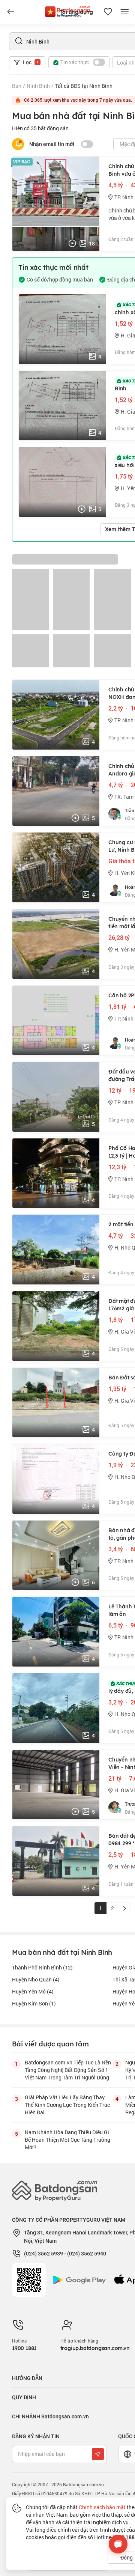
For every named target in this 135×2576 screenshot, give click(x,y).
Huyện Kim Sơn (34, 2003)
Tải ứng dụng (76, 12)
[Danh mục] (10, 12)
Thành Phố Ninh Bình (42, 1967)
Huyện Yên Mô (33, 1991)
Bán (17, 86)
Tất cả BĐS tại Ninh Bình (84, 86)
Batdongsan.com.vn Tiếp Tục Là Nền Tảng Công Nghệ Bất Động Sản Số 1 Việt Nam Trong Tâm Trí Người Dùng (68, 2070)
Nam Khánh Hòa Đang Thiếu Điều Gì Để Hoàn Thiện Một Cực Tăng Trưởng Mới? (67, 2140)
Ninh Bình (38, 86)
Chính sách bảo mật (102, 2507)
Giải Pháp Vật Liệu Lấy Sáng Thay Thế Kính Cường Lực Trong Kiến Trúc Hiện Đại (67, 2105)
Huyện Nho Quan (36, 1979)
